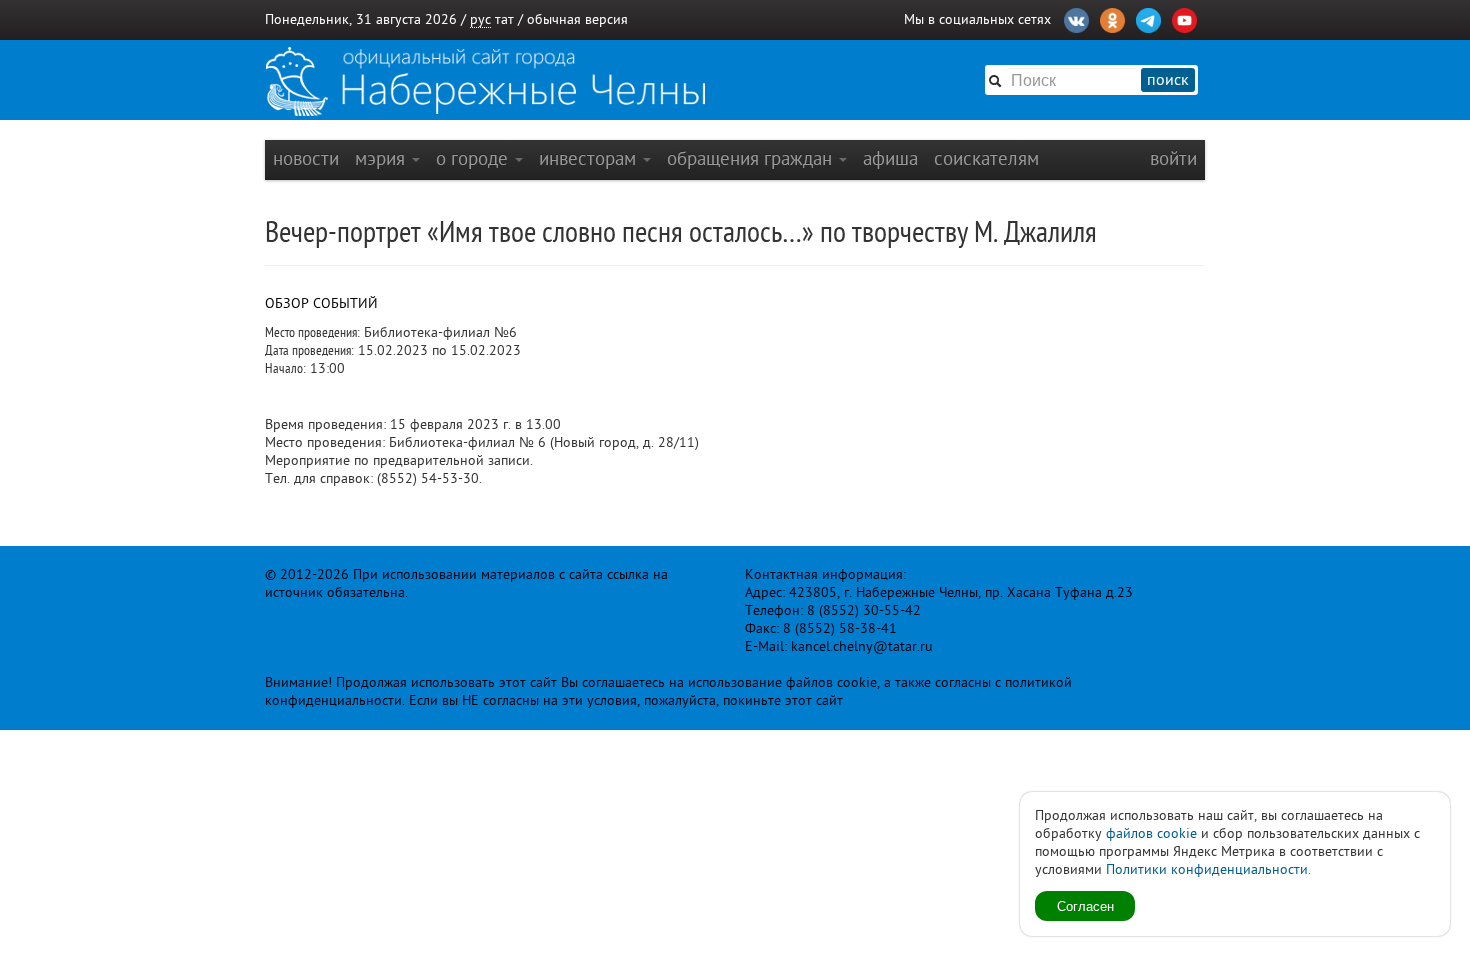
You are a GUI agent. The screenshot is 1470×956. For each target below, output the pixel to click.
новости (306, 158)
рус (480, 19)
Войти (1173, 158)
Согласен (1085, 905)
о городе (474, 158)
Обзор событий (321, 303)
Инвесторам (590, 158)
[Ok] (1112, 18)
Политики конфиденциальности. (1208, 869)
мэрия (382, 158)
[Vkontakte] (1076, 18)
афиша (890, 158)
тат (504, 19)
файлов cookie (1151, 833)
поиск (1168, 80)
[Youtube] (1184, 18)
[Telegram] (1148, 18)
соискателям (986, 158)
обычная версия (577, 19)
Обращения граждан (752, 158)
